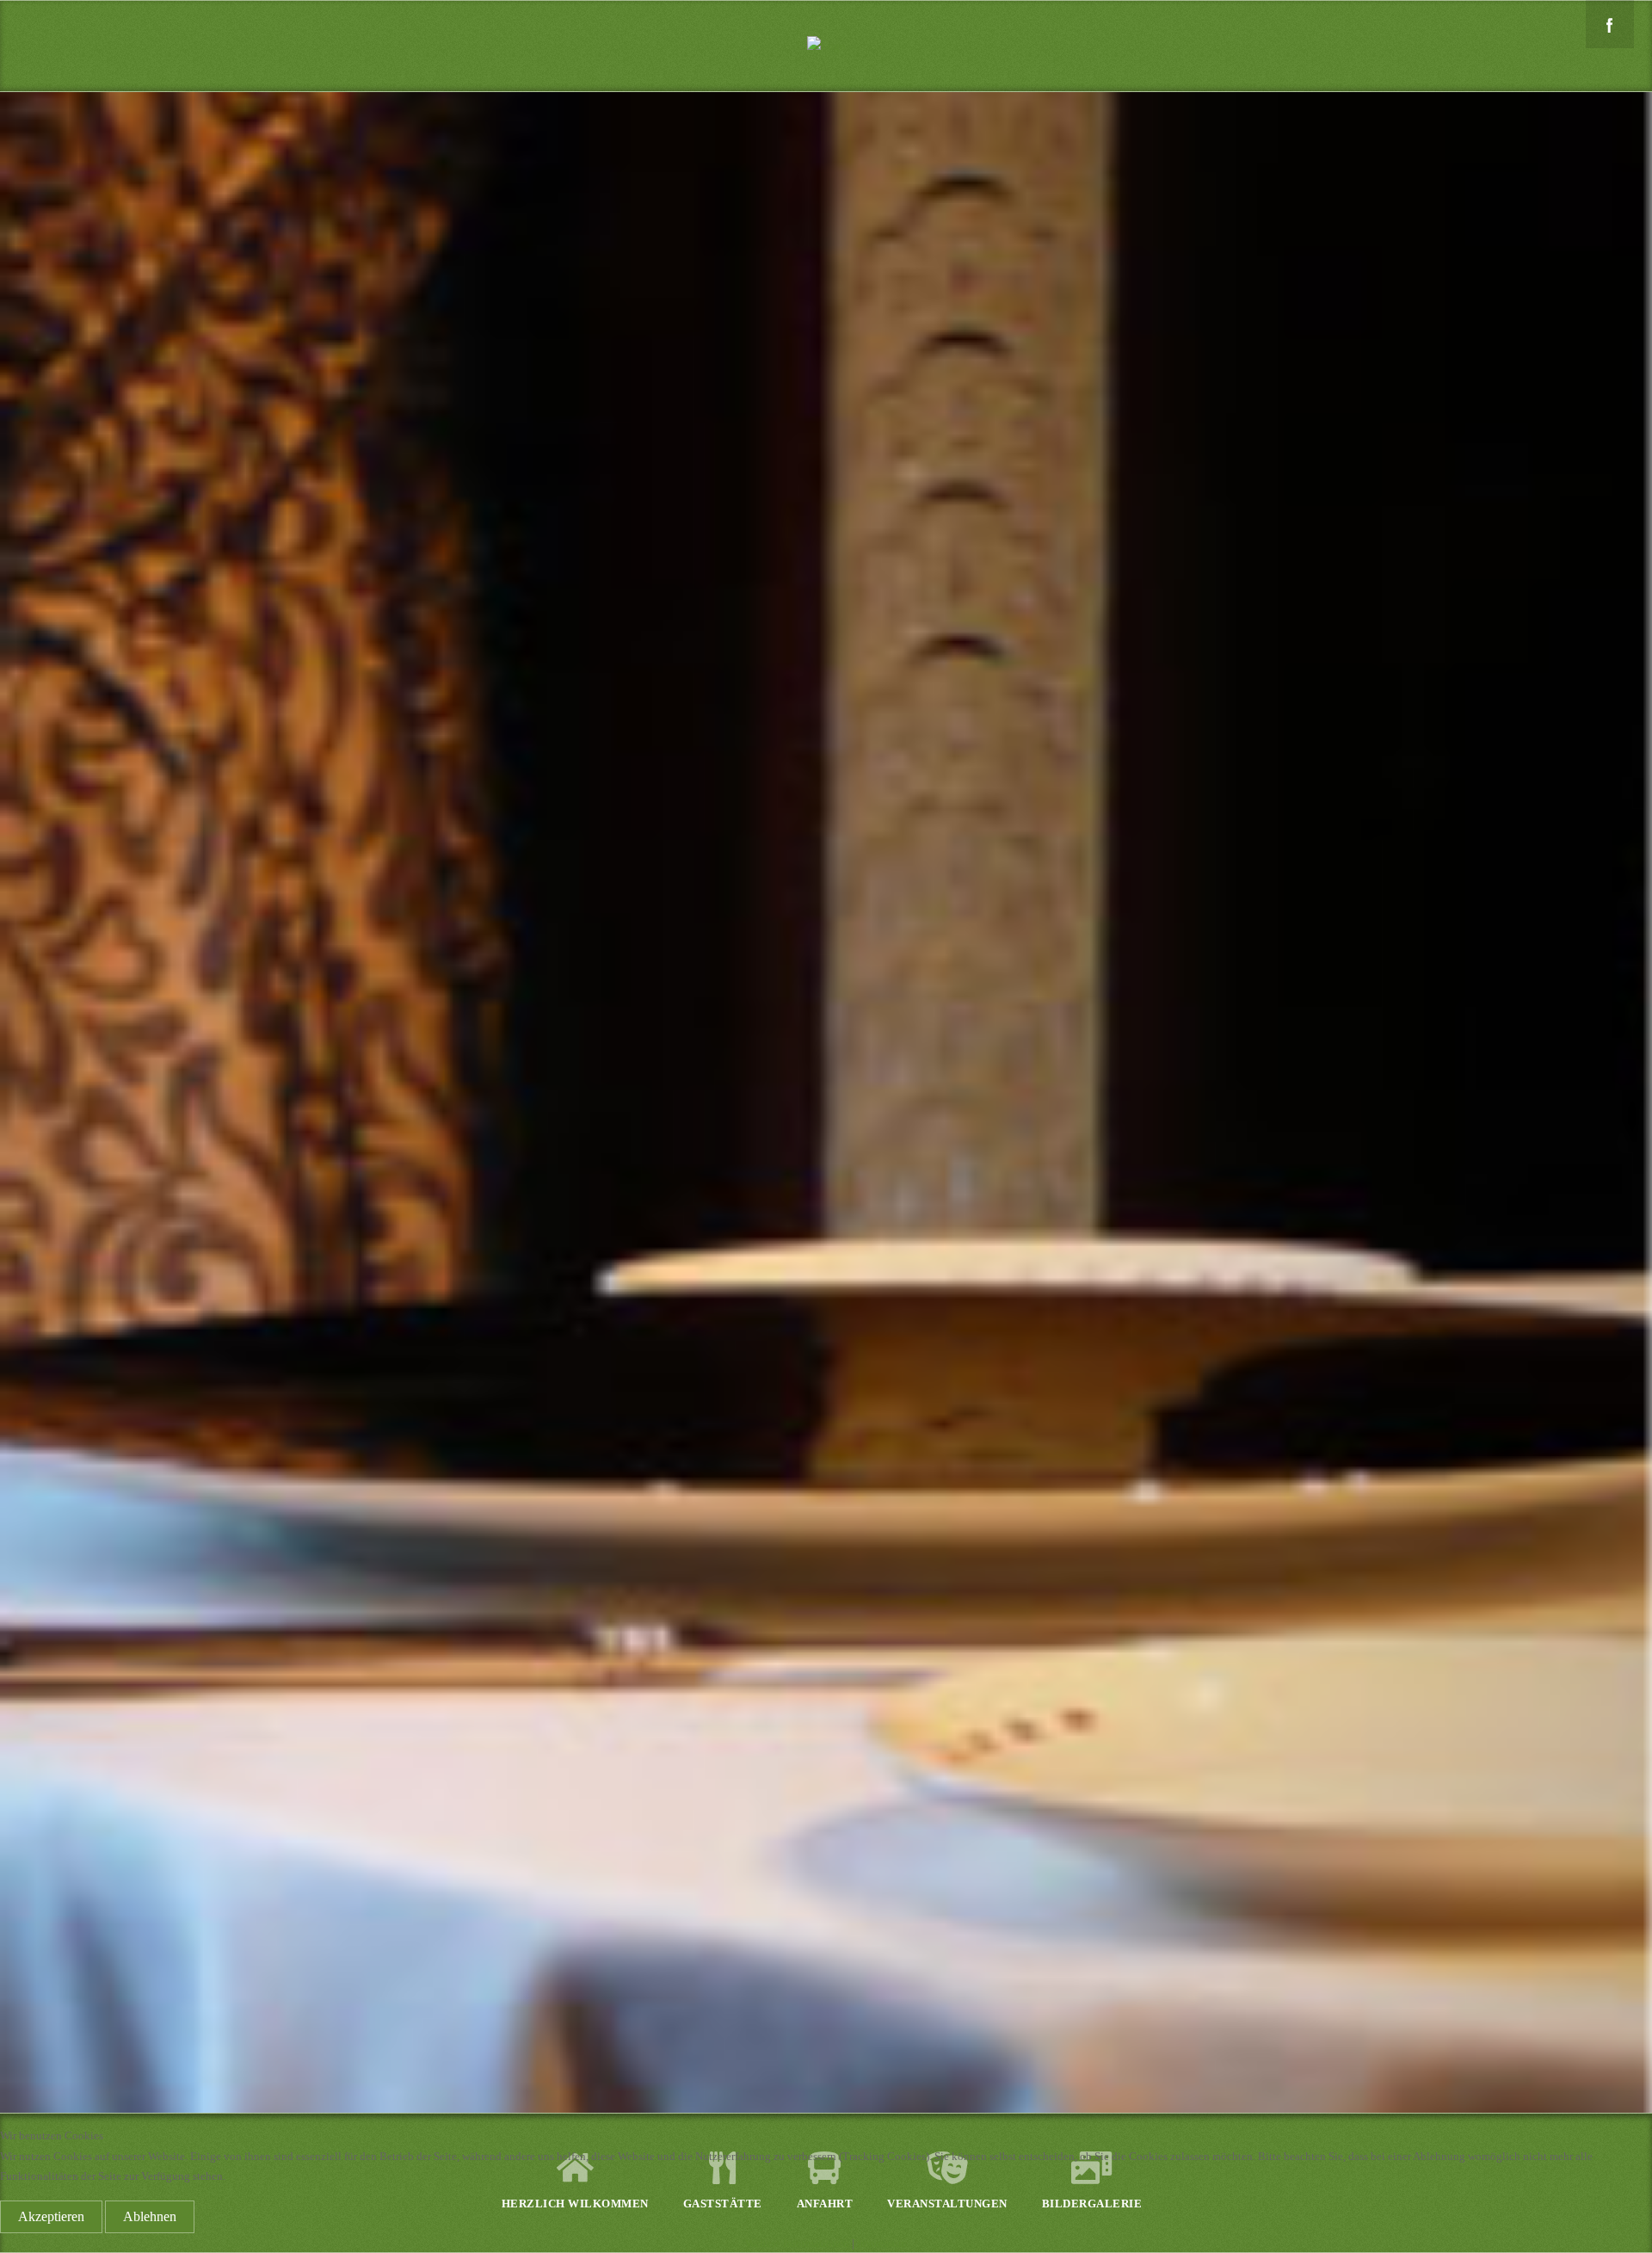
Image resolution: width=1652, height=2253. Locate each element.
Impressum (882, 2243)
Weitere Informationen (797, 2243)
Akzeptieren (51, 2216)
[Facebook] (1610, 24)
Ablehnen (150, 2216)
